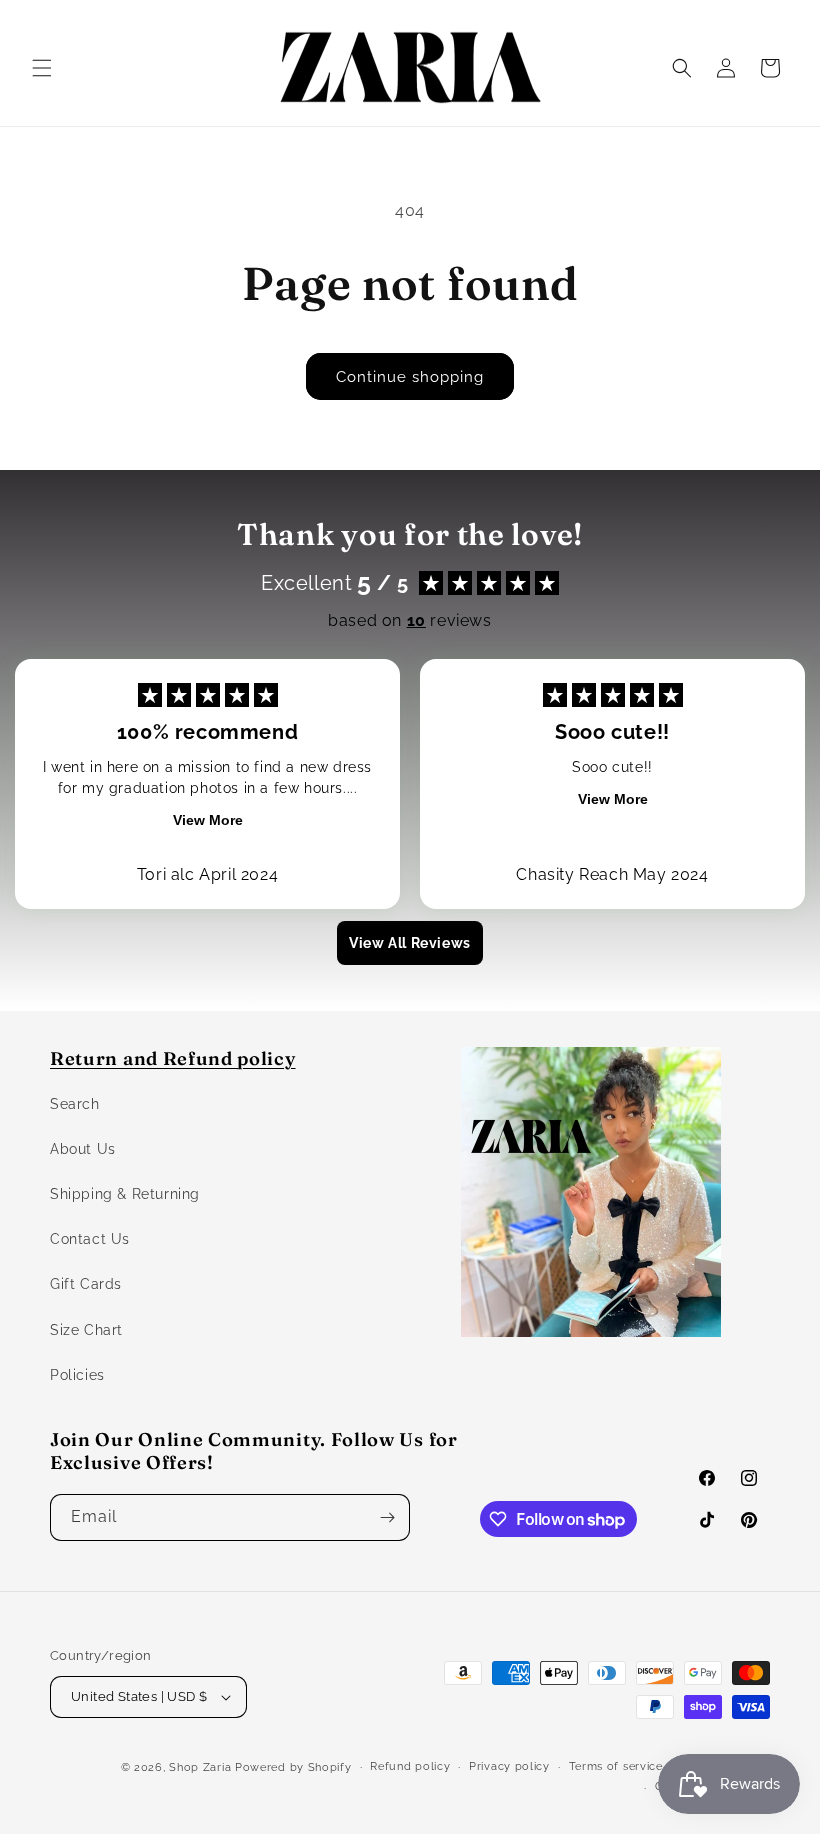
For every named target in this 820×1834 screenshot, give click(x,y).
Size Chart (86, 1330)
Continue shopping (410, 377)
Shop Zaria (200, 1767)
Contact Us (90, 1239)
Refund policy (410, 1766)
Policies (77, 1375)
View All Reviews (410, 943)
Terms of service (616, 1766)
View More (208, 820)
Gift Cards (86, 1284)
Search (75, 1104)
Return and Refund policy (173, 1058)
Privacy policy (509, 1766)
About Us (83, 1149)
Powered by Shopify (293, 1767)
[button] (42, 68)
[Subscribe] (387, 1517)
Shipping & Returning (125, 1194)
